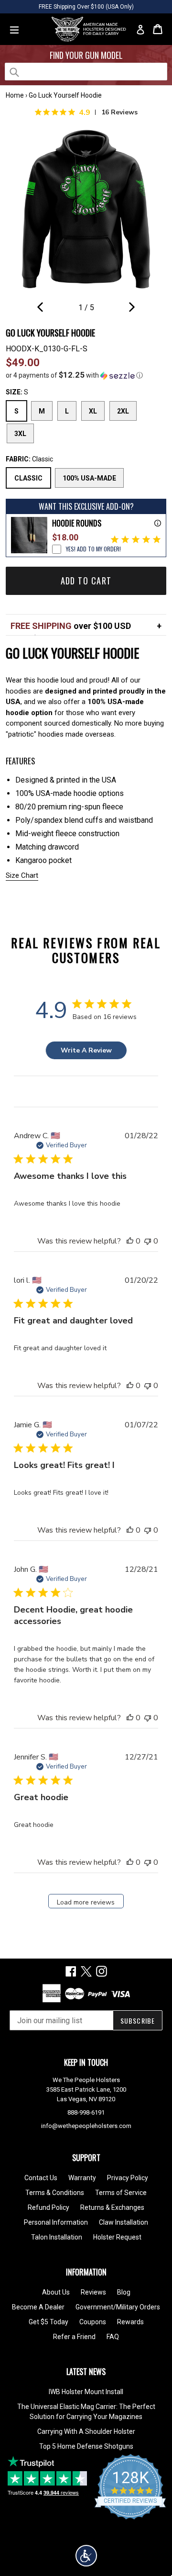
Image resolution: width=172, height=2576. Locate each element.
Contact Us (41, 2178)
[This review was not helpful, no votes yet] (148, 1241)
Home (15, 95)
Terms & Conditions (55, 2193)
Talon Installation (57, 2237)
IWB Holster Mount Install (86, 2392)
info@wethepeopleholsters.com (86, 2126)
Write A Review (86, 1050)
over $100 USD (71, 626)
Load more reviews (86, 1902)
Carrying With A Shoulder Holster (86, 2431)
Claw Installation (124, 2222)
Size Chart (22, 875)
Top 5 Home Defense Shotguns (86, 2446)
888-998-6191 (86, 2112)
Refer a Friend (74, 2337)
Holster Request (117, 2237)
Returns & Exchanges (112, 2207)
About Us (56, 2292)
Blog (124, 2292)
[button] (86, 375)
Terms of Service (121, 2193)
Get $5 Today (48, 2322)
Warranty (82, 2178)
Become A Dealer (38, 2307)
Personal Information (56, 2222)
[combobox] (86, 72)
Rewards (130, 2322)
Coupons (93, 2322)
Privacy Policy (128, 2178)
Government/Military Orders (118, 2307)
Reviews (93, 2292)
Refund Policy (48, 2207)
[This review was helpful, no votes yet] (130, 1241)
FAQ (113, 2337)
